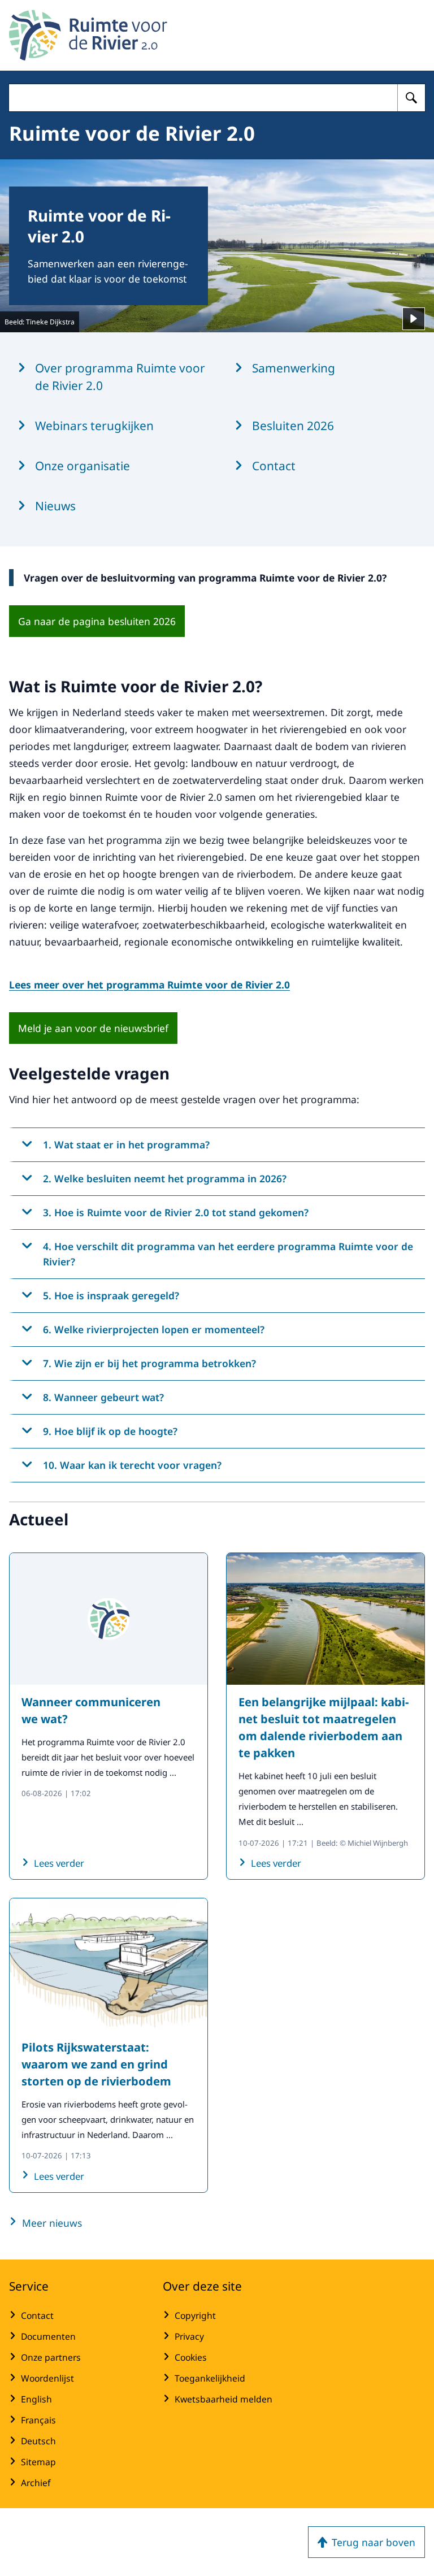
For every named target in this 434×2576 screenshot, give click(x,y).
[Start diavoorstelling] (414, 319)
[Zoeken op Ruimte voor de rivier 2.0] (411, 98)
